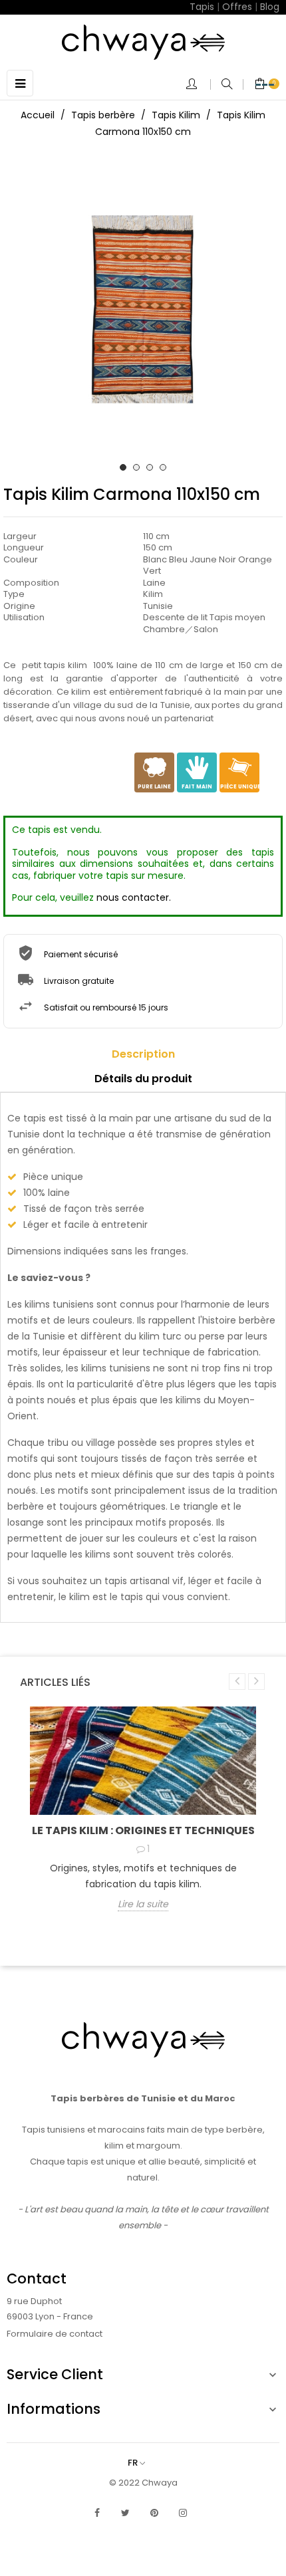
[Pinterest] (154, 2513)
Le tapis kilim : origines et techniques (143, 1830)
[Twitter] (126, 2513)
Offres (237, 7)
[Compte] (198, 85)
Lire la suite (143, 1905)
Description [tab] (143, 1054)
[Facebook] (97, 2513)
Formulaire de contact (55, 2334)
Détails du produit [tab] (143, 1079)
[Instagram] (183, 2513)
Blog (270, 7)
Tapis (202, 7)
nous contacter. (134, 897)
